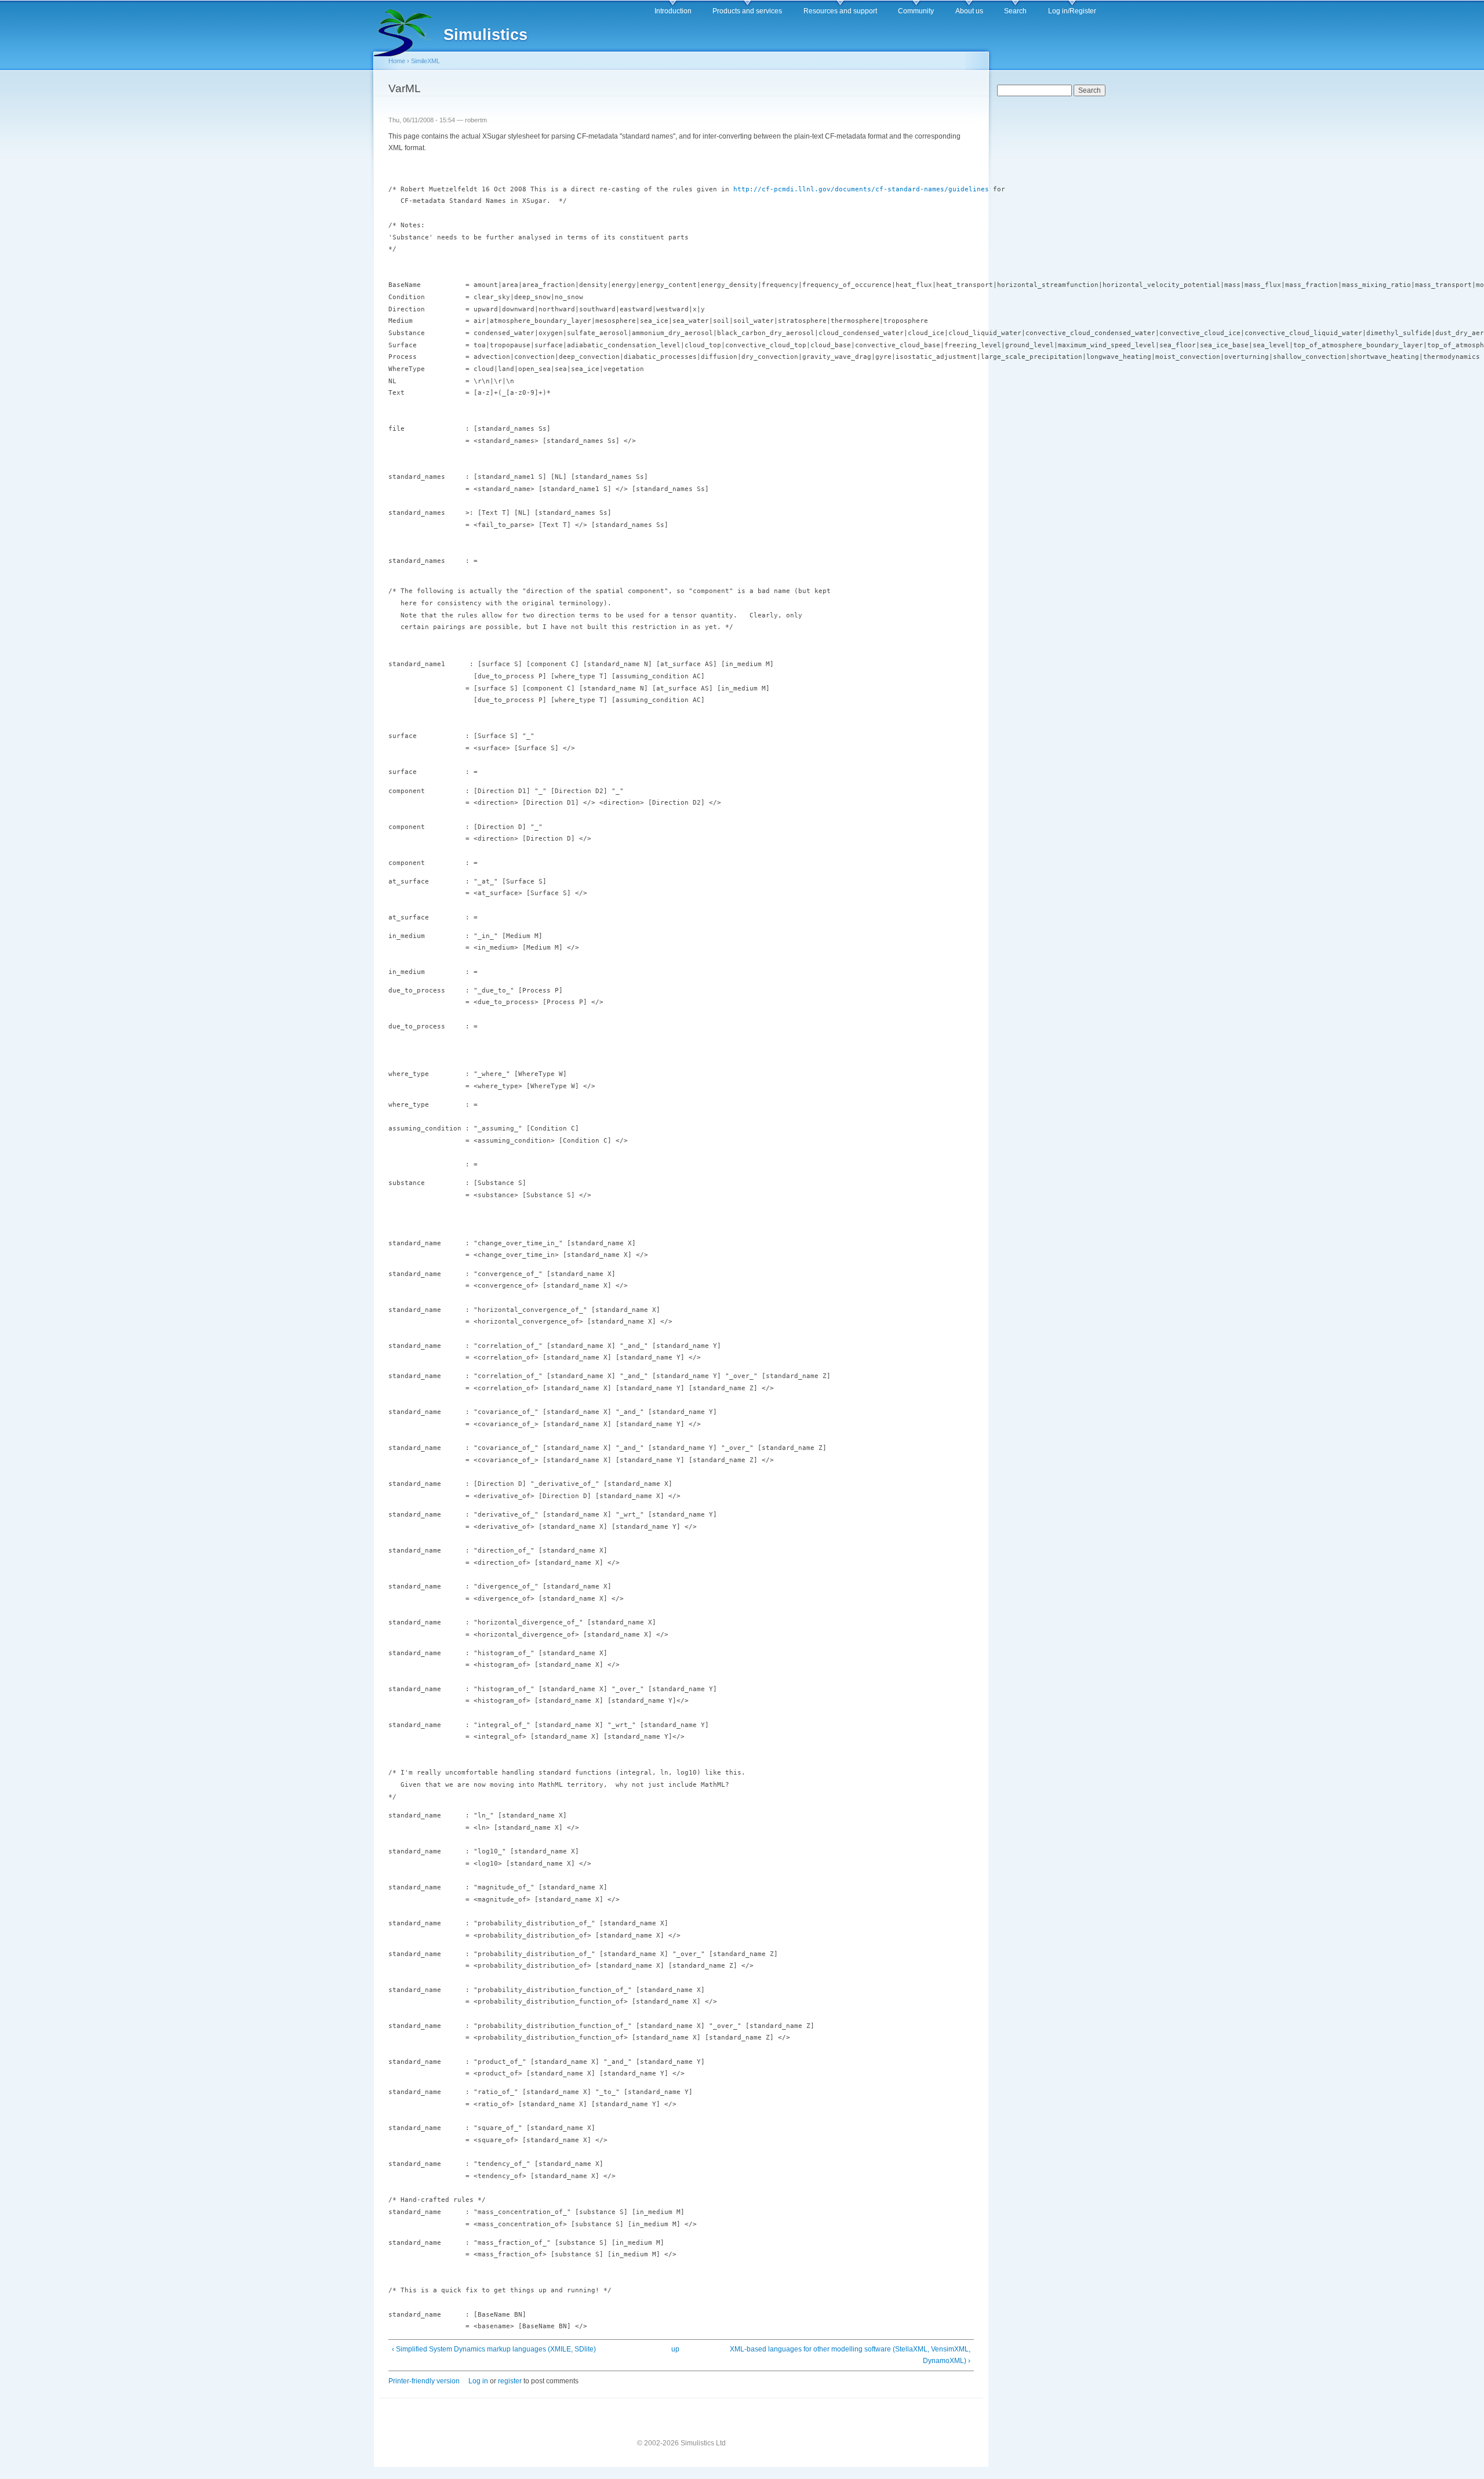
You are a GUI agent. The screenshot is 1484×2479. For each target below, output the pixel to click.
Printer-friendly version (424, 2381)
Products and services (747, 11)
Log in (478, 2381)
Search (1015, 11)
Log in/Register (1072, 11)
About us (969, 11)
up (675, 2349)
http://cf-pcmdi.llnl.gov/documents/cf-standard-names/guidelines (861, 189)
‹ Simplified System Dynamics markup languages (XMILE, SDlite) (494, 2349)
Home (397, 61)
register (510, 2381)
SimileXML (425, 61)
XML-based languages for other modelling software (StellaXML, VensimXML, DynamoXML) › (850, 2355)
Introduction (673, 11)
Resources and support (840, 11)
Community (916, 11)
